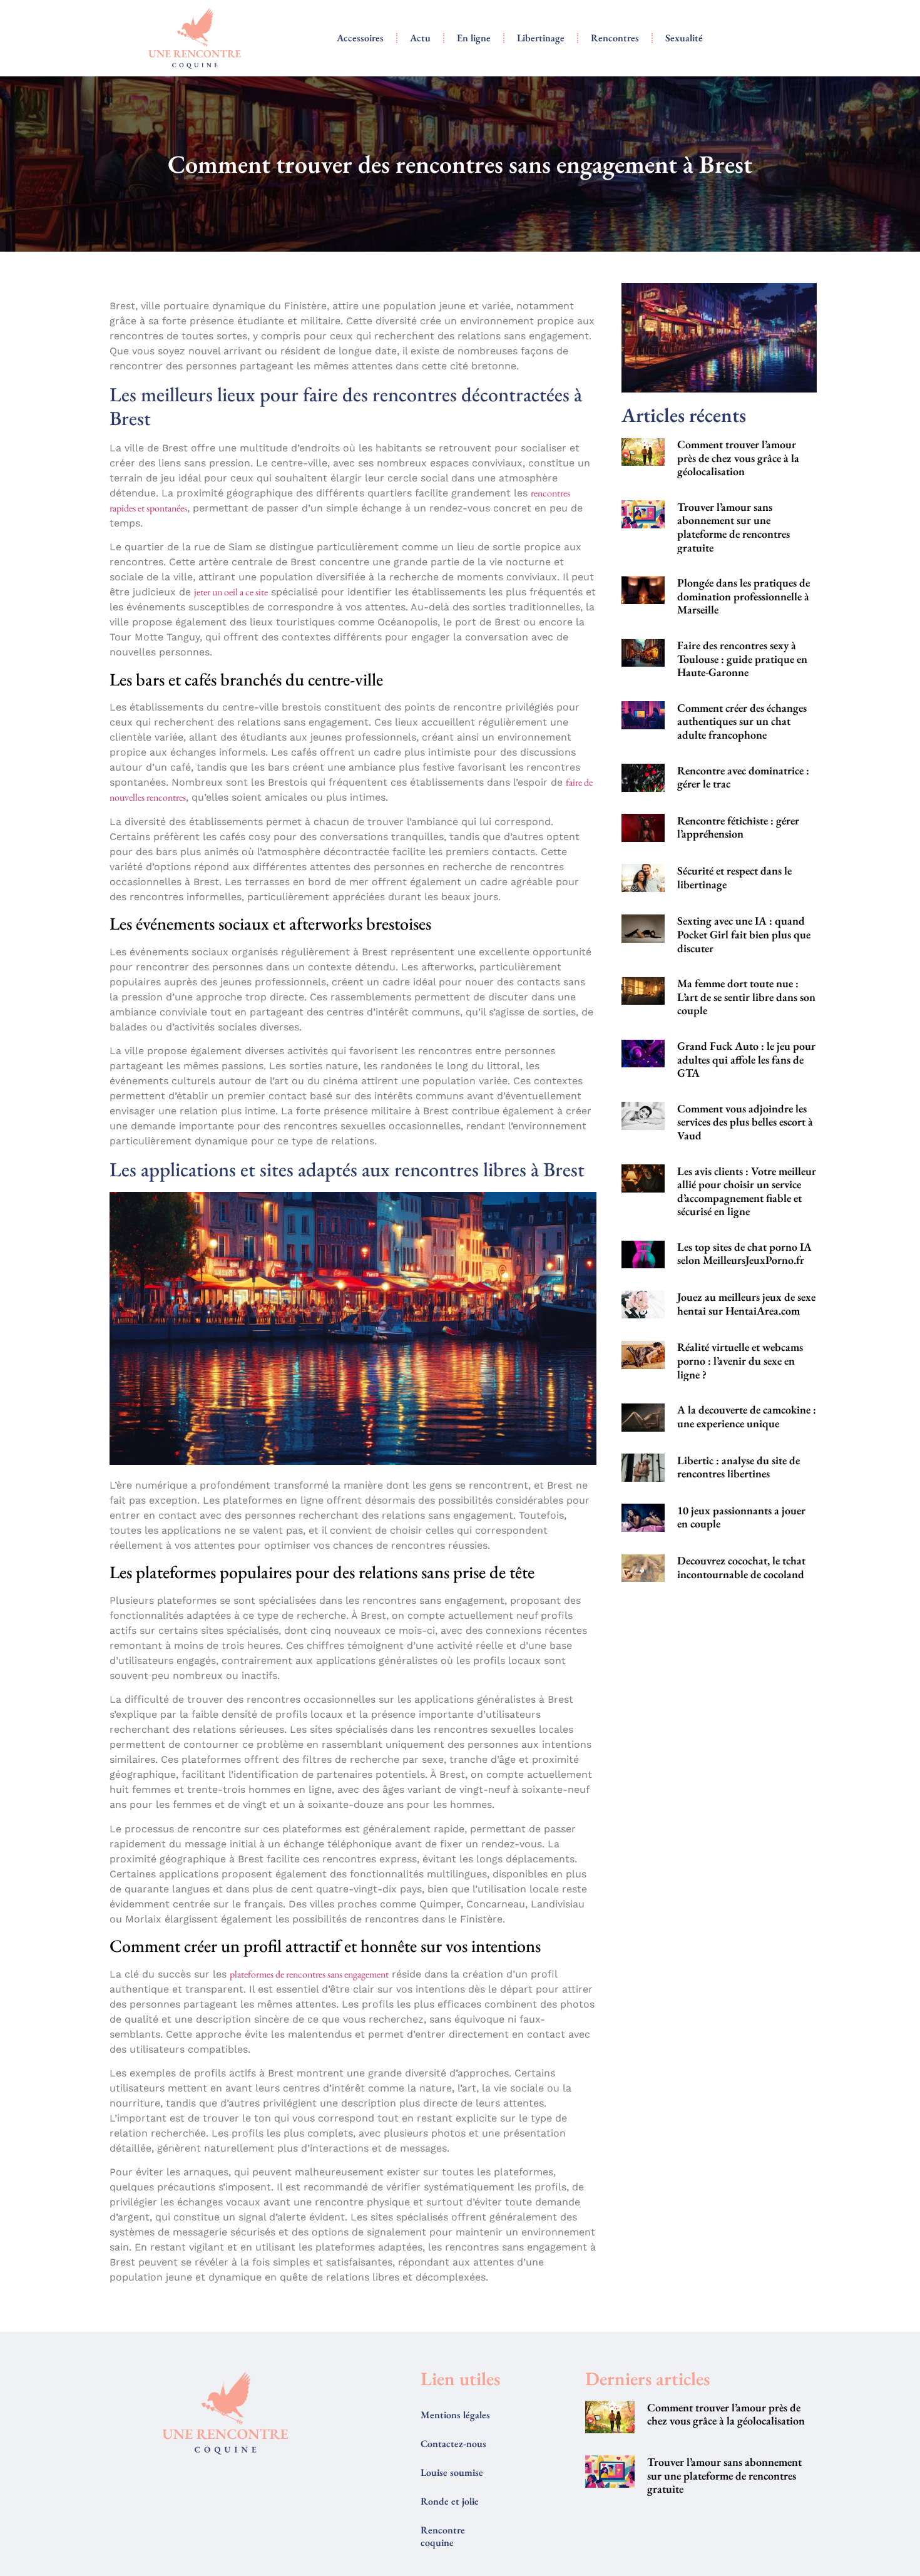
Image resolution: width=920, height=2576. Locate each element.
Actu (420, 38)
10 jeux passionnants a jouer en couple (741, 1517)
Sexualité (684, 38)
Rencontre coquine (443, 2536)
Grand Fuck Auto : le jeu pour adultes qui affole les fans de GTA (746, 1059)
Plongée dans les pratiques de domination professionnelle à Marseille (744, 596)
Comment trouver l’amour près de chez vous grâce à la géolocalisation (738, 458)
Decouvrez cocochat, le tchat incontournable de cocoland (741, 1567)
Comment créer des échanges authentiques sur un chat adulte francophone (742, 721)
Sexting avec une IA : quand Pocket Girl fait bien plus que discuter (744, 934)
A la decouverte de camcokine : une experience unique (747, 1416)
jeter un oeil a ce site (231, 592)
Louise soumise (452, 2472)
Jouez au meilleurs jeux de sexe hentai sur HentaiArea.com (746, 1304)
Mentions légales (455, 2415)
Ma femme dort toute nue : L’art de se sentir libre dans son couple (746, 997)
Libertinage (541, 38)
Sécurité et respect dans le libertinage (734, 877)
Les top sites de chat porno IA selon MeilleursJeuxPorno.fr (744, 1254)
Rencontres (615, 38)
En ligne (474, 38)
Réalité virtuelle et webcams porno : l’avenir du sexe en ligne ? (740, 1360)
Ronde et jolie (450, 2501)
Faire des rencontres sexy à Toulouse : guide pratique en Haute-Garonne (742, 659)
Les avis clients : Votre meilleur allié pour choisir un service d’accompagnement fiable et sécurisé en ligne (747, 1191)
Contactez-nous (453, 2444)
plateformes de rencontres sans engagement (309, 1974)
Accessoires (360, 38)
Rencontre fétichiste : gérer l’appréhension (738, 827)
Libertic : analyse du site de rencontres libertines (739, 1467)
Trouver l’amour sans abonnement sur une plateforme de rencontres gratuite (733, 527)
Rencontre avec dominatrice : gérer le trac (743, 777)
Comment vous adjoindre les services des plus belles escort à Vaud (745, 1122)
